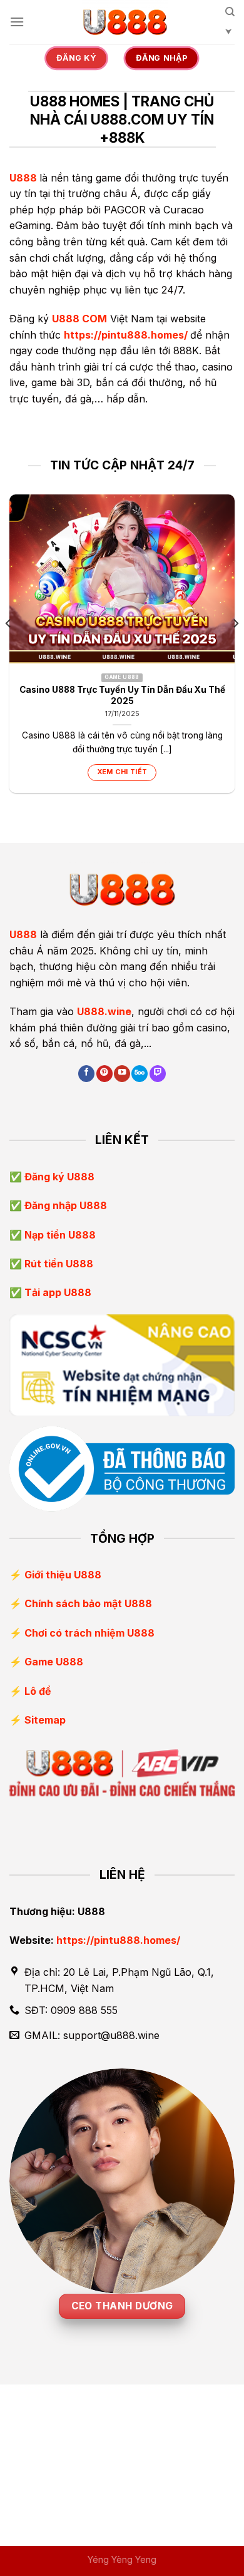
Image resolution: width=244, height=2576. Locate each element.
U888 (23, 178)
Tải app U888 (57, 1292)
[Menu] (17, 22)
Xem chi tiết (122, 772)
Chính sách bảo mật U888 (88, 1603)
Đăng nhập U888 (64, 1205)
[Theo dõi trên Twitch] (158, 1074)
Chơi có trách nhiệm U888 (89, 1633)
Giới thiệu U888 (63, 1575)
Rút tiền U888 (58, 1264)
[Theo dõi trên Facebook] (86, 1074)
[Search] (230, 26)
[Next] (235, 649)
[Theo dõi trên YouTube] (122, 1074)
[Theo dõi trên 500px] (140, 1074)
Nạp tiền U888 (59, 1235)
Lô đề (38, 1691)
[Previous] (9, 649)
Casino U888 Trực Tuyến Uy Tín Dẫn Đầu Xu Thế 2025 (122, 695)
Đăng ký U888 (58, 1177)
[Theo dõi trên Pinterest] (104, 1074)
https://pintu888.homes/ (126, 335)
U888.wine (104, 1011)
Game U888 (54, 1662)
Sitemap (45, 1720)
